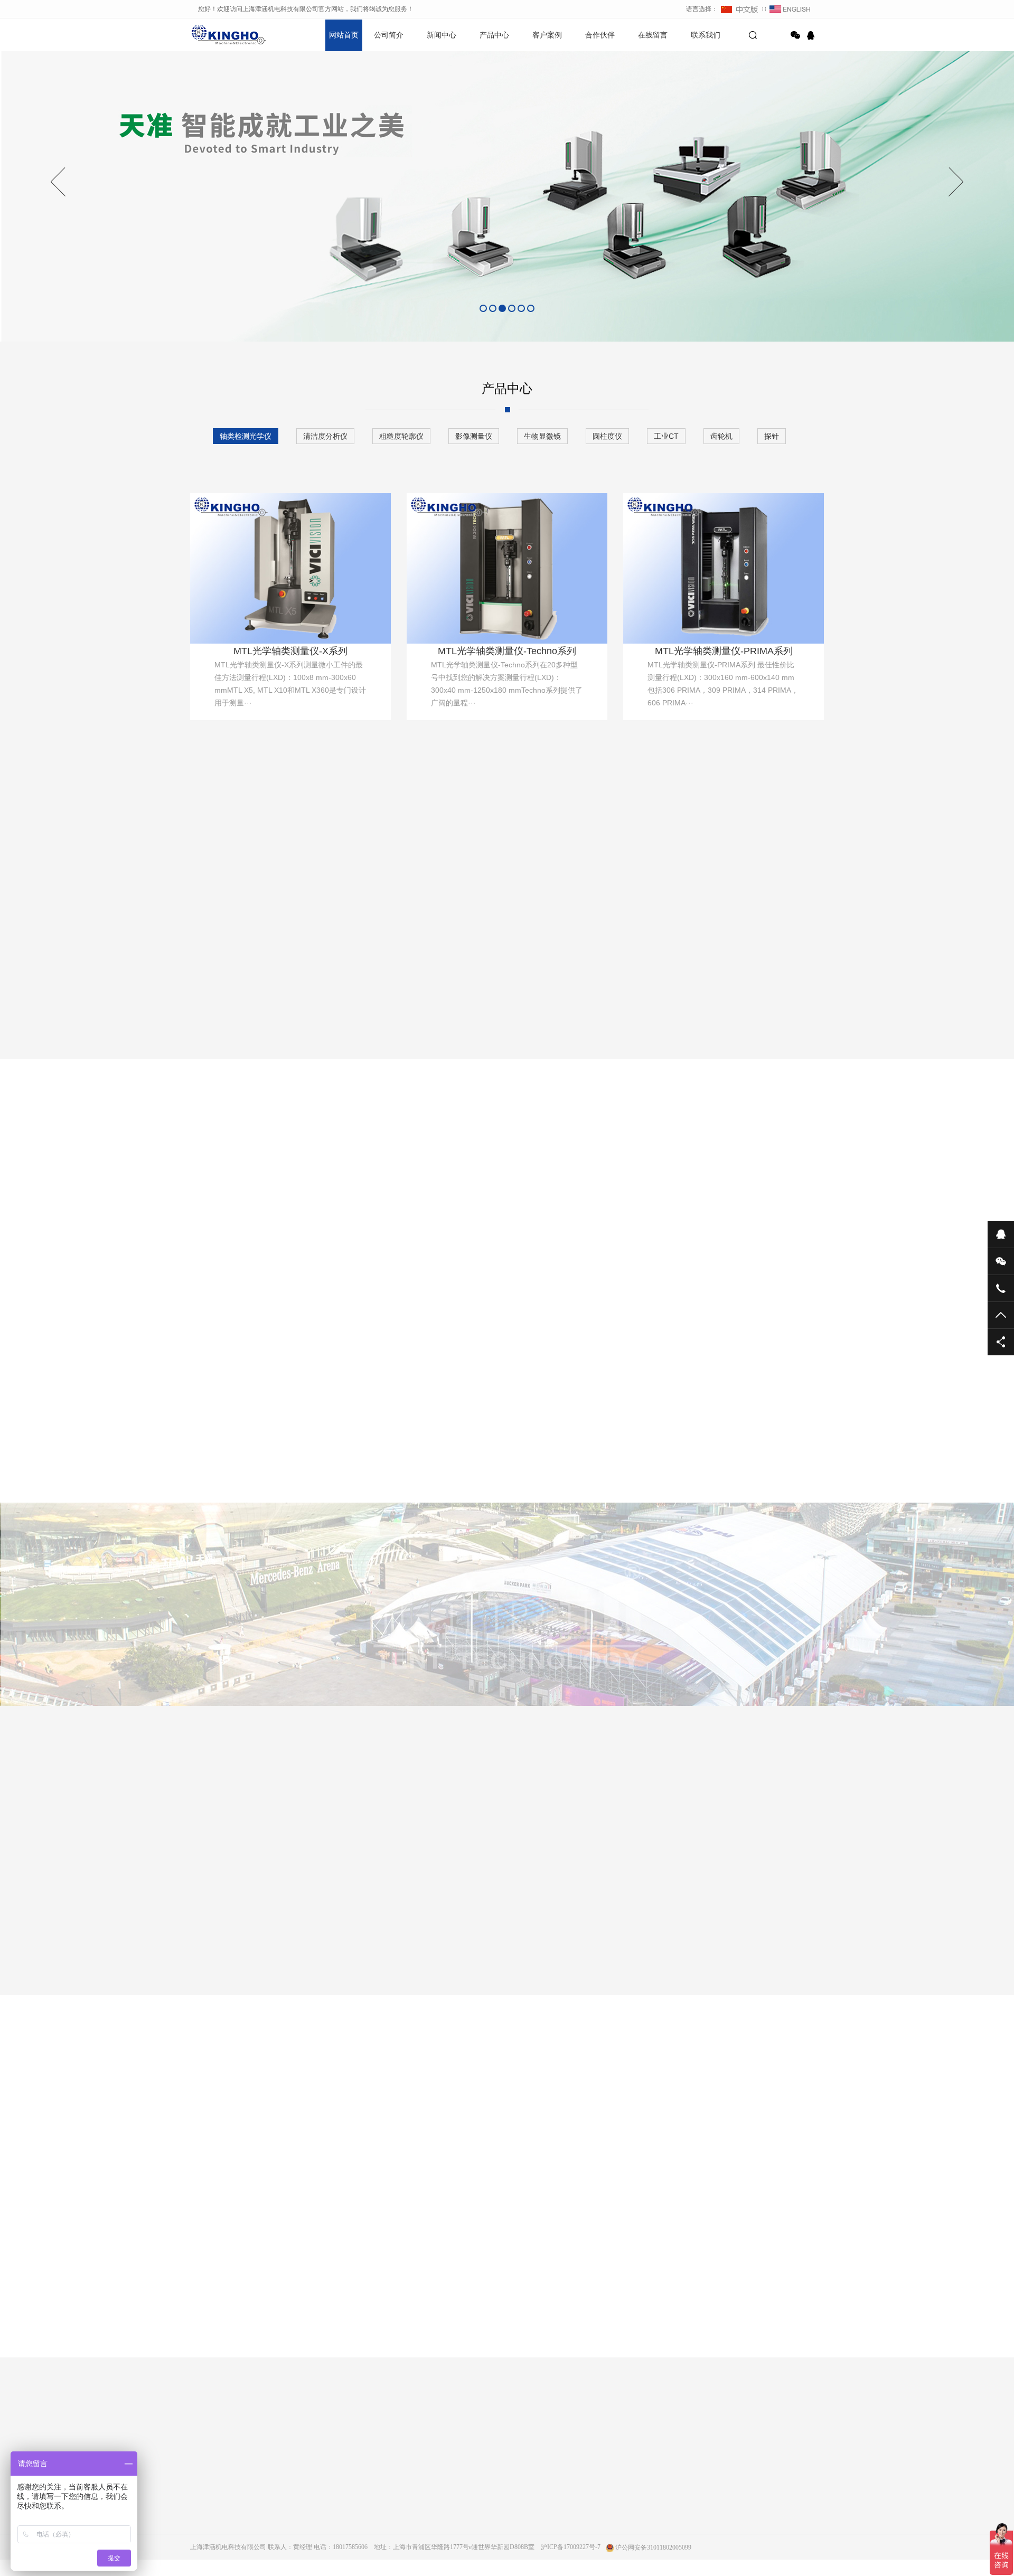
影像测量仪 (474, 436)
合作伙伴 (600, 35)
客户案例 (547, 35)
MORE (496, 2353)
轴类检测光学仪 (246, 436)
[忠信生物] (453, 1933)
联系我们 (706, 35)
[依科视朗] (561, 1933)
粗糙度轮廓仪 (401, 436)
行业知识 (303, 2524)
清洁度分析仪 (325, 436)
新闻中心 (442, 35)
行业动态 (303, 2509)
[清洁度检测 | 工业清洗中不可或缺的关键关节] (528, 1315)
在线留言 (653, 35)
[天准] (669, 1933)
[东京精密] (776, 1933)
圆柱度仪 (607, 436)
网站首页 (344, 35)
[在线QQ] (812, 35)
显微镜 (586, 1199)
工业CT (666, 436)
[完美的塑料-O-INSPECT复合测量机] (467, 1453)
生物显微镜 (542, 436)
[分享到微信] (795, 35)
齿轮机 (721, 436)
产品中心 (494, 35)
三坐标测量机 (377, 1199)
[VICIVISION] (238, 1933)
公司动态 (303, 2495)
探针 (772, 436)
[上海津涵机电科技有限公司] (227, 34)
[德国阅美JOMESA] (345, 1933)
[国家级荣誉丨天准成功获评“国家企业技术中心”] (756, 1453)
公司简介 (389, 35)
